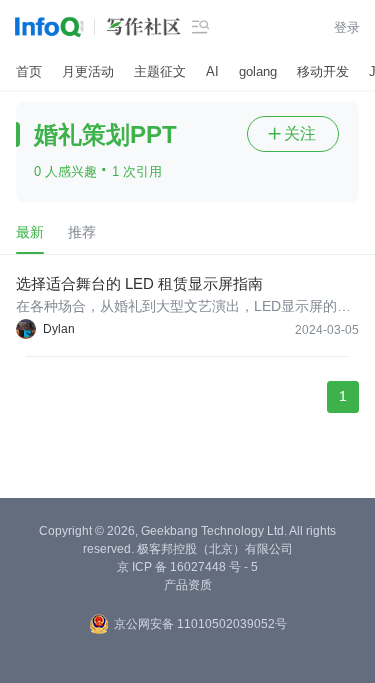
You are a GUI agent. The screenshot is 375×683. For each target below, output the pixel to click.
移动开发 (323, 71)
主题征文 (160, 71)
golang (258, 71)
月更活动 (88, 71)
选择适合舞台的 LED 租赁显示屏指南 (139, 283)
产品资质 (188, 585)
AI (212, 71)
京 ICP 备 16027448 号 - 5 (187, 567)
